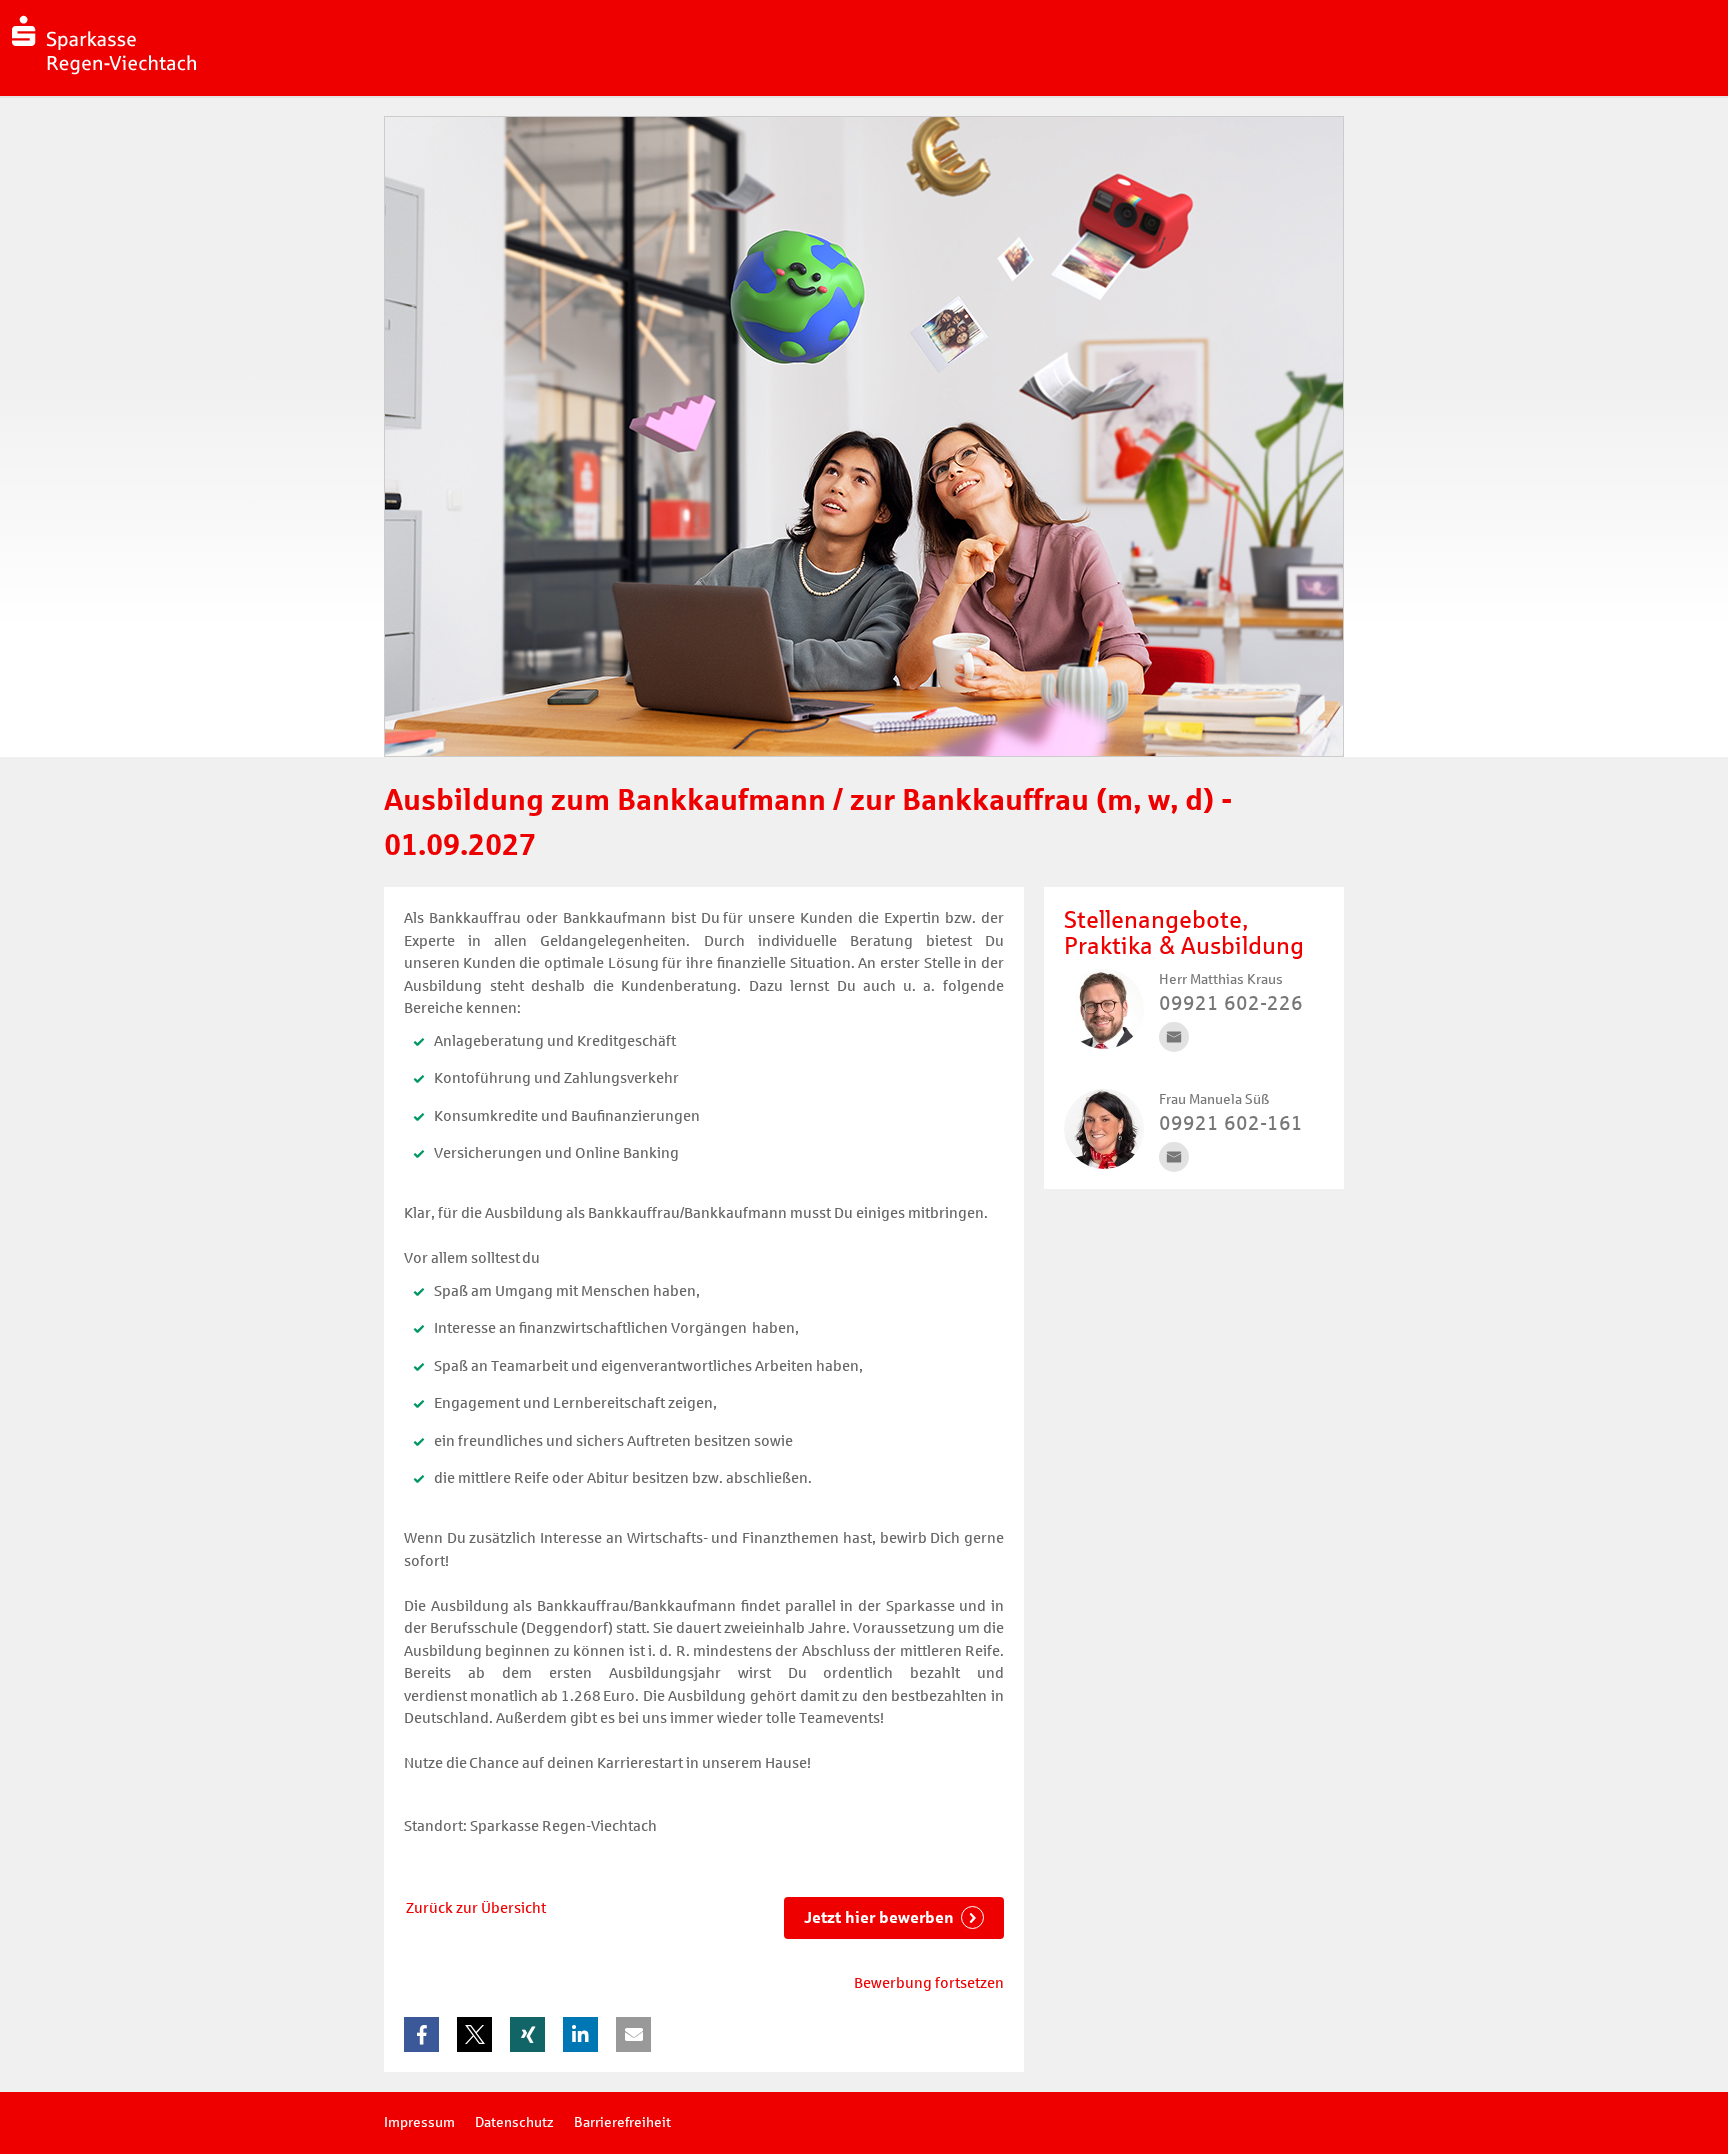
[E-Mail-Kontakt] (1174, 1037)
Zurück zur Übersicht (476, 1908)
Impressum (419, 2122)
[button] (421, 2034)
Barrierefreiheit (622, 2122)
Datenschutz (514, 2122)
